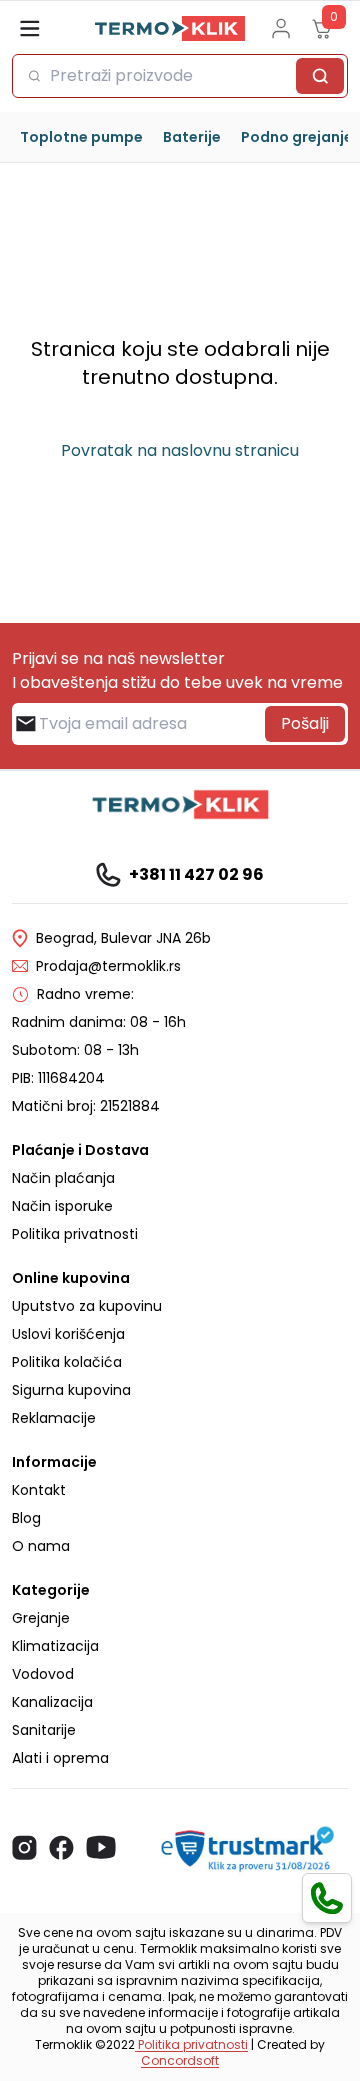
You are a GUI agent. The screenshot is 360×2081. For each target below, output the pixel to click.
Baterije (192, 137)
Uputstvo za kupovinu (87, 1306)
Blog (26, 1518)
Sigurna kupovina (71, 1390)
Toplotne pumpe (81, 137)
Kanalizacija (52, 1702)
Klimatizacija (55, 1646)
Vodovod (43, 1674)
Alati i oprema (60, 1758)
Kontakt (39, 1490)
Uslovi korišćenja (68, 1334)
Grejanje (41, 1618)
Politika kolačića (67, 1362)
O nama (41, 1546)
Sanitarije (44, 1730)
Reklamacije (54, 1418)
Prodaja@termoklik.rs (108, 966)
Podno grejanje (297, 137)
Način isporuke (62, 1206)
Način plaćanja (63, 1178)
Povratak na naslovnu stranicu (180, 450)
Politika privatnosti (75, 1234)
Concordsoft (180, 2060)
